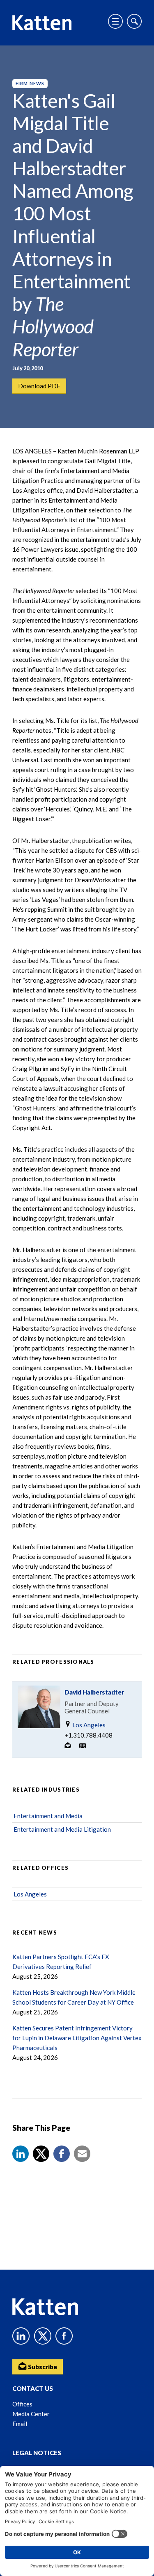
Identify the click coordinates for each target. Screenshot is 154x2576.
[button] (21, 2154)
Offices (22, 2404)
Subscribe (42, 2367)
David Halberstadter (94, 1692)
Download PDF (39, 386)
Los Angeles (88, 1725)
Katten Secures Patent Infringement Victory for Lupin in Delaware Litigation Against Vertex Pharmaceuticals (77, 2038)
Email (20, 2424)
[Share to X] (41, 2154)
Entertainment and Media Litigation (62, 1829)
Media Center (31, 2414)
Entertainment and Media (48, 1816)
